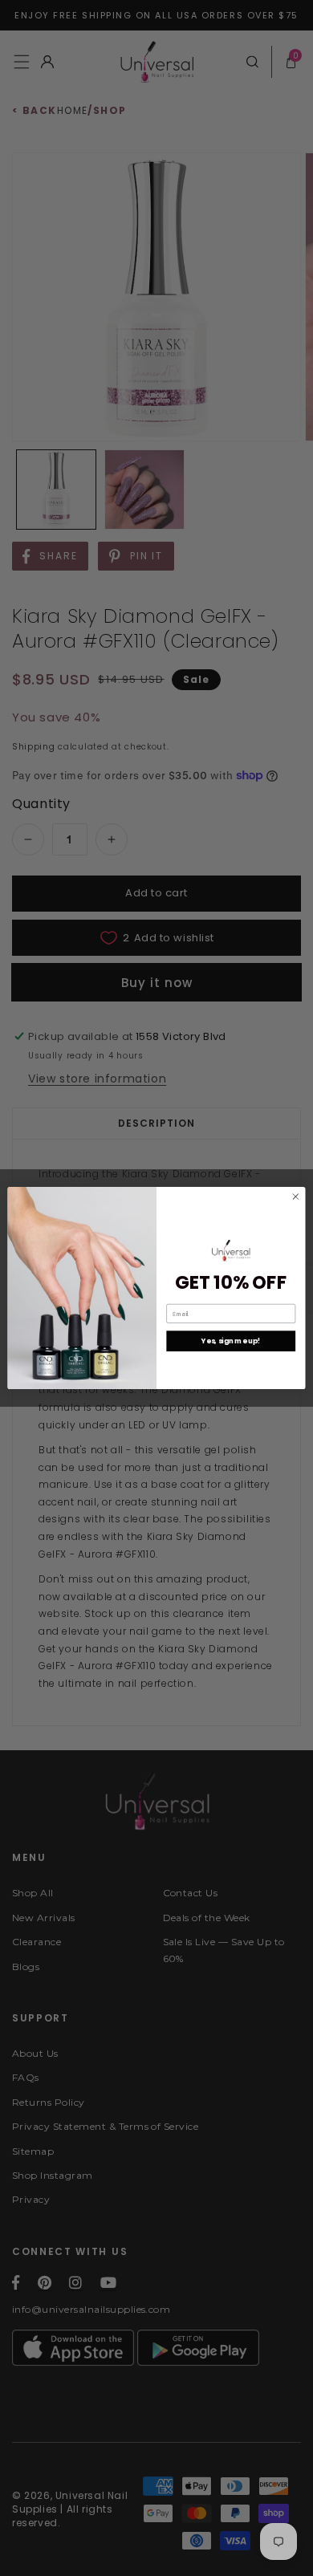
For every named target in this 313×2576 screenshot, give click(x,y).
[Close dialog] (296, 1197)
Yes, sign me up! (231, 1341)
